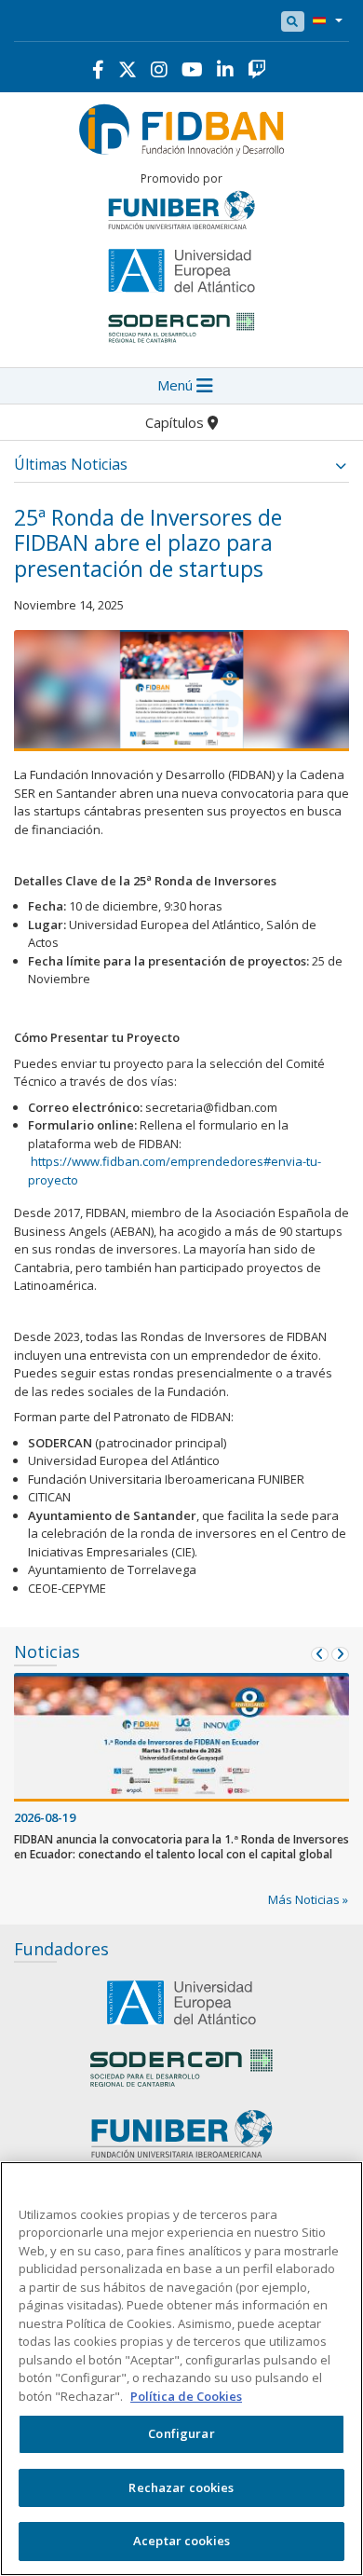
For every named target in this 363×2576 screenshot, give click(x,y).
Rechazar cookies (181, 2487)
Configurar (181, 2433)
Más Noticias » (308, 1899)
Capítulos (176, 422)
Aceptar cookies (181, 2541)
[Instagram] (159, 70)
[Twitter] (128, 70)
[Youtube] (192, 70)
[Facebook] (98, 70)
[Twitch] (257, 70)
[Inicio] (181, 128)
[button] (324, 21)
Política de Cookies (186, 2396)
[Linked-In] (225, 70)
